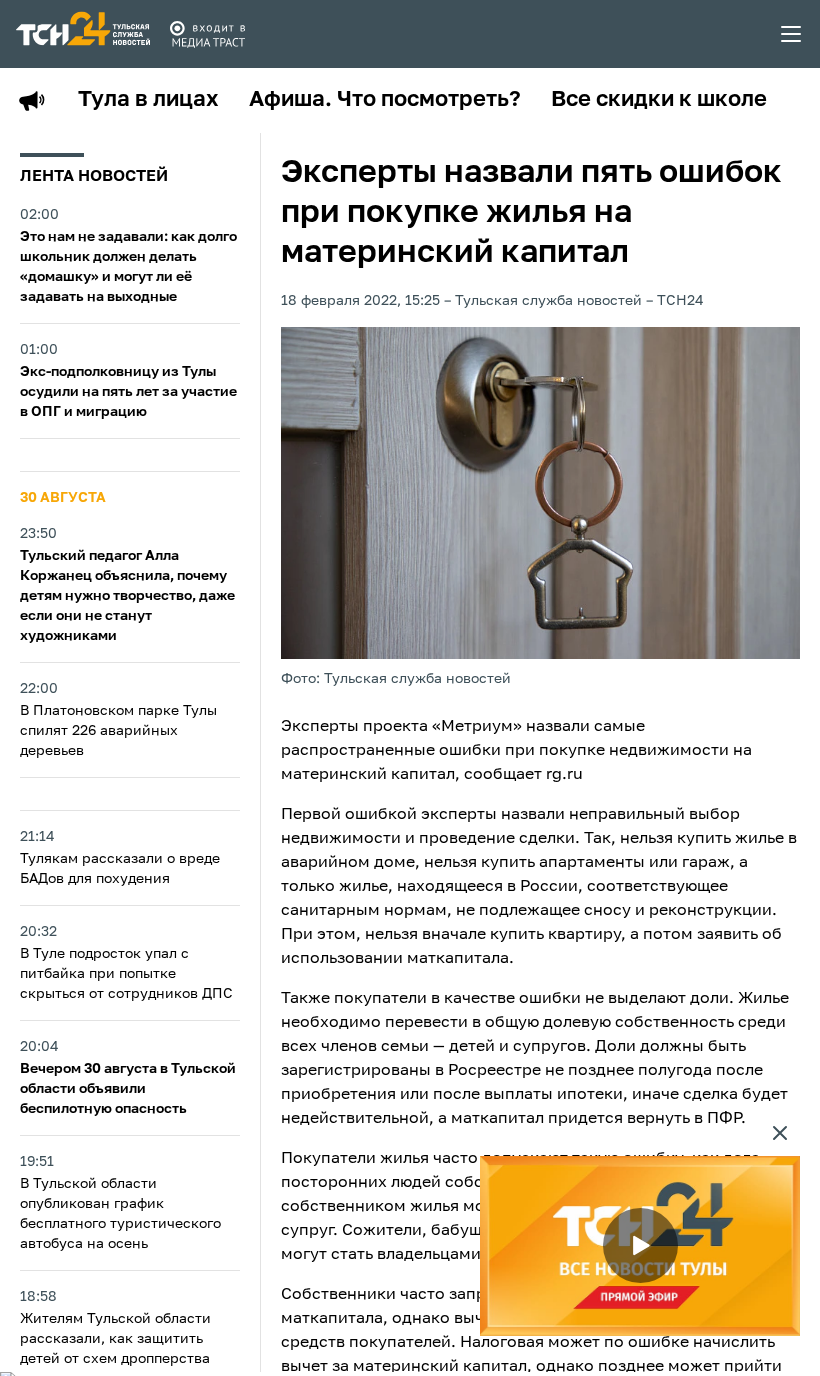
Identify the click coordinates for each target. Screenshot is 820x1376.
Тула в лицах (148, 100)
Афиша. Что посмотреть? (385, 100)
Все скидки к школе (659, 100)
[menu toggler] (792, 34)
